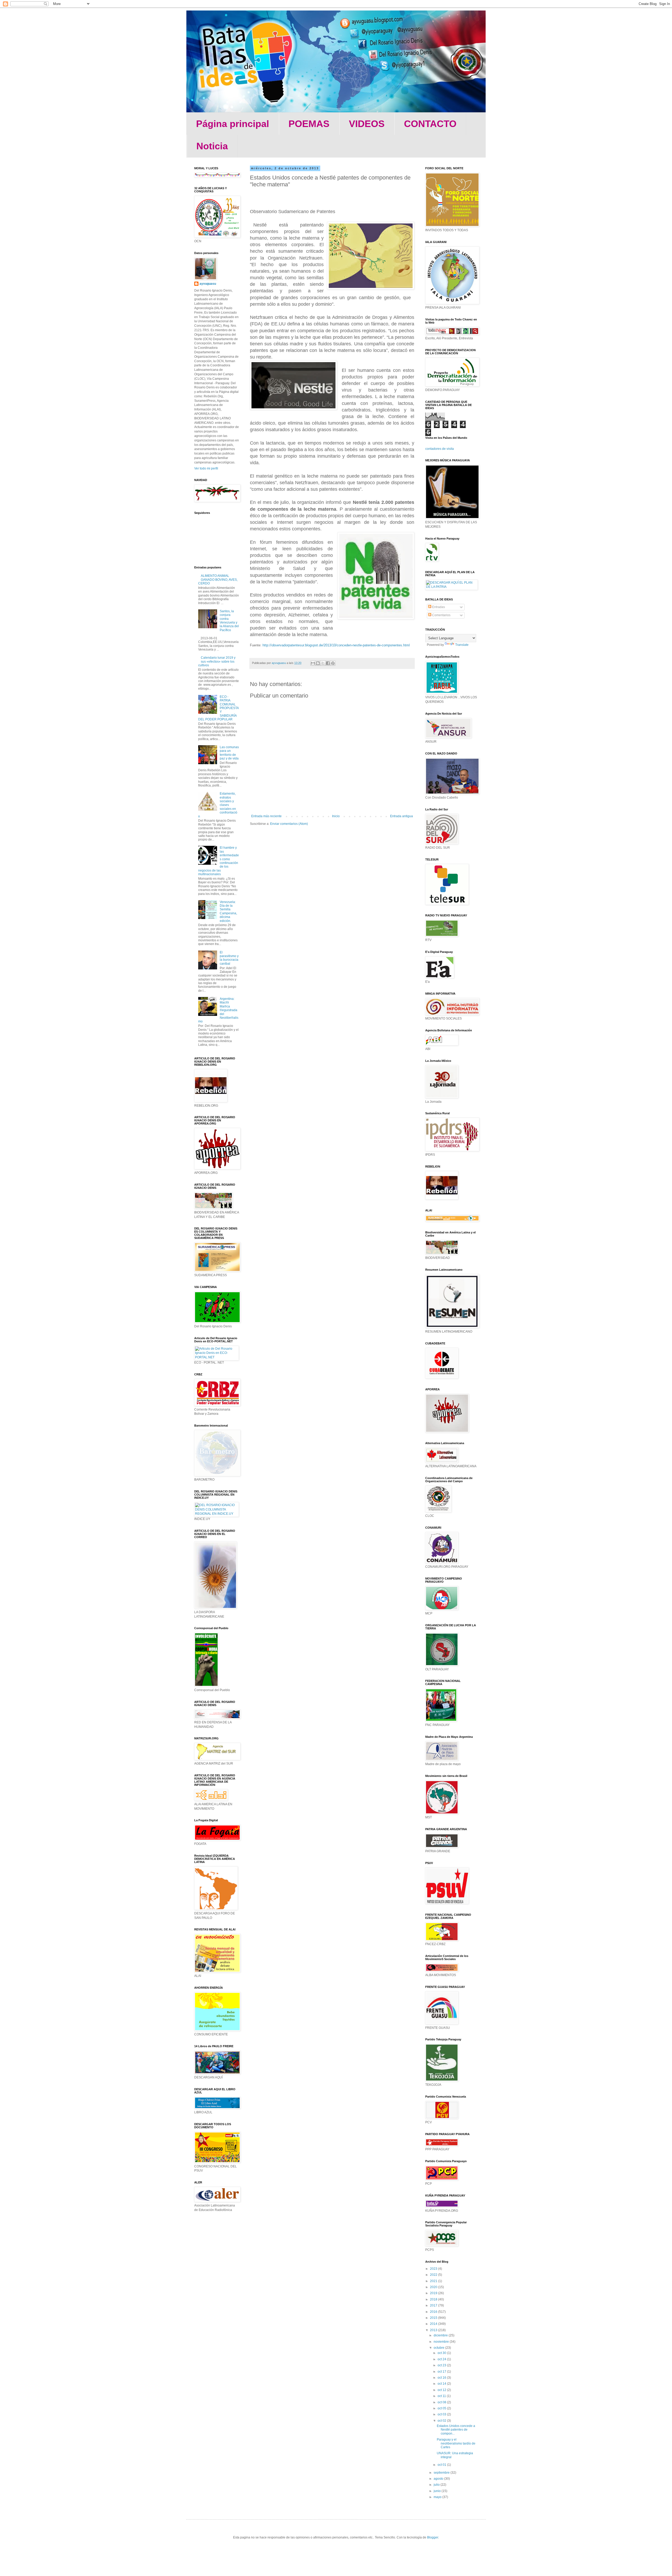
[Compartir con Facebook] (328, 663)
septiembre (442, 2473)
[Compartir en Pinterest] (333, 663)
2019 (434, 2293)
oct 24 (442, 2359)
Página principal (233, 124)
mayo (438, 2497)
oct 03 (442, 2414)
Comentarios (441, 615)
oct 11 (442, 2396)
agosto (439, 2479)
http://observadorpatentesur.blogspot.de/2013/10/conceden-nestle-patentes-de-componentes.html (336, 645)
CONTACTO (430, 124)
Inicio (336, 816)
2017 (434, 2305)
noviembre (442, 2342)
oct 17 (442, 2372)
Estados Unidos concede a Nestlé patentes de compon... (456, 2430)
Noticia (212, 146)
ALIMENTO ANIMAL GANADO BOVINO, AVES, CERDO (218, 580)
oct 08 (442, 2402)
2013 (434, 2330)
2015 (434, 2318)
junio (438, 2491)
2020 (434, 2287)
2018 (434, 2299)
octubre (439, 2348)
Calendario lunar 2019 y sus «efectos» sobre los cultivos (217, 661)
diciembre (441, 2335)
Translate (462, 645)
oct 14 (442, 2384)
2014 (434, 2324)
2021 (434, 2281)
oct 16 (442, 2378)
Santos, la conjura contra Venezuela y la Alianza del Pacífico (229, 621)
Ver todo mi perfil (206, 468)
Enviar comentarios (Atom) (289, 824)
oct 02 (442, 2421)
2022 (434, 2275)
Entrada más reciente (266, 816)
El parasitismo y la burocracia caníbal (229, 958)
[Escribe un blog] (318, 663)
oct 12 (442, 2390)
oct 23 (442, 2365)
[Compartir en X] (323, 663)
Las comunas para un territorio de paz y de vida (229, 753)
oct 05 (442, 2408)
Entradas (438, 607)
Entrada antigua (401, 816)
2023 (434, 2269)
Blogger (433, 2537)
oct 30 (442, 2353)
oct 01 (442, 2465)
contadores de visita (440, 449)
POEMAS (309, 124)
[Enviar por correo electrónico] (313, 663)
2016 (434, 2312)
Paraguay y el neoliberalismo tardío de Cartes (456, 2443)
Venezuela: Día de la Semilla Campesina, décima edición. (228, 911)
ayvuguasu (208, 284)
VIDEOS (367, 124)
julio (437, 2485)
